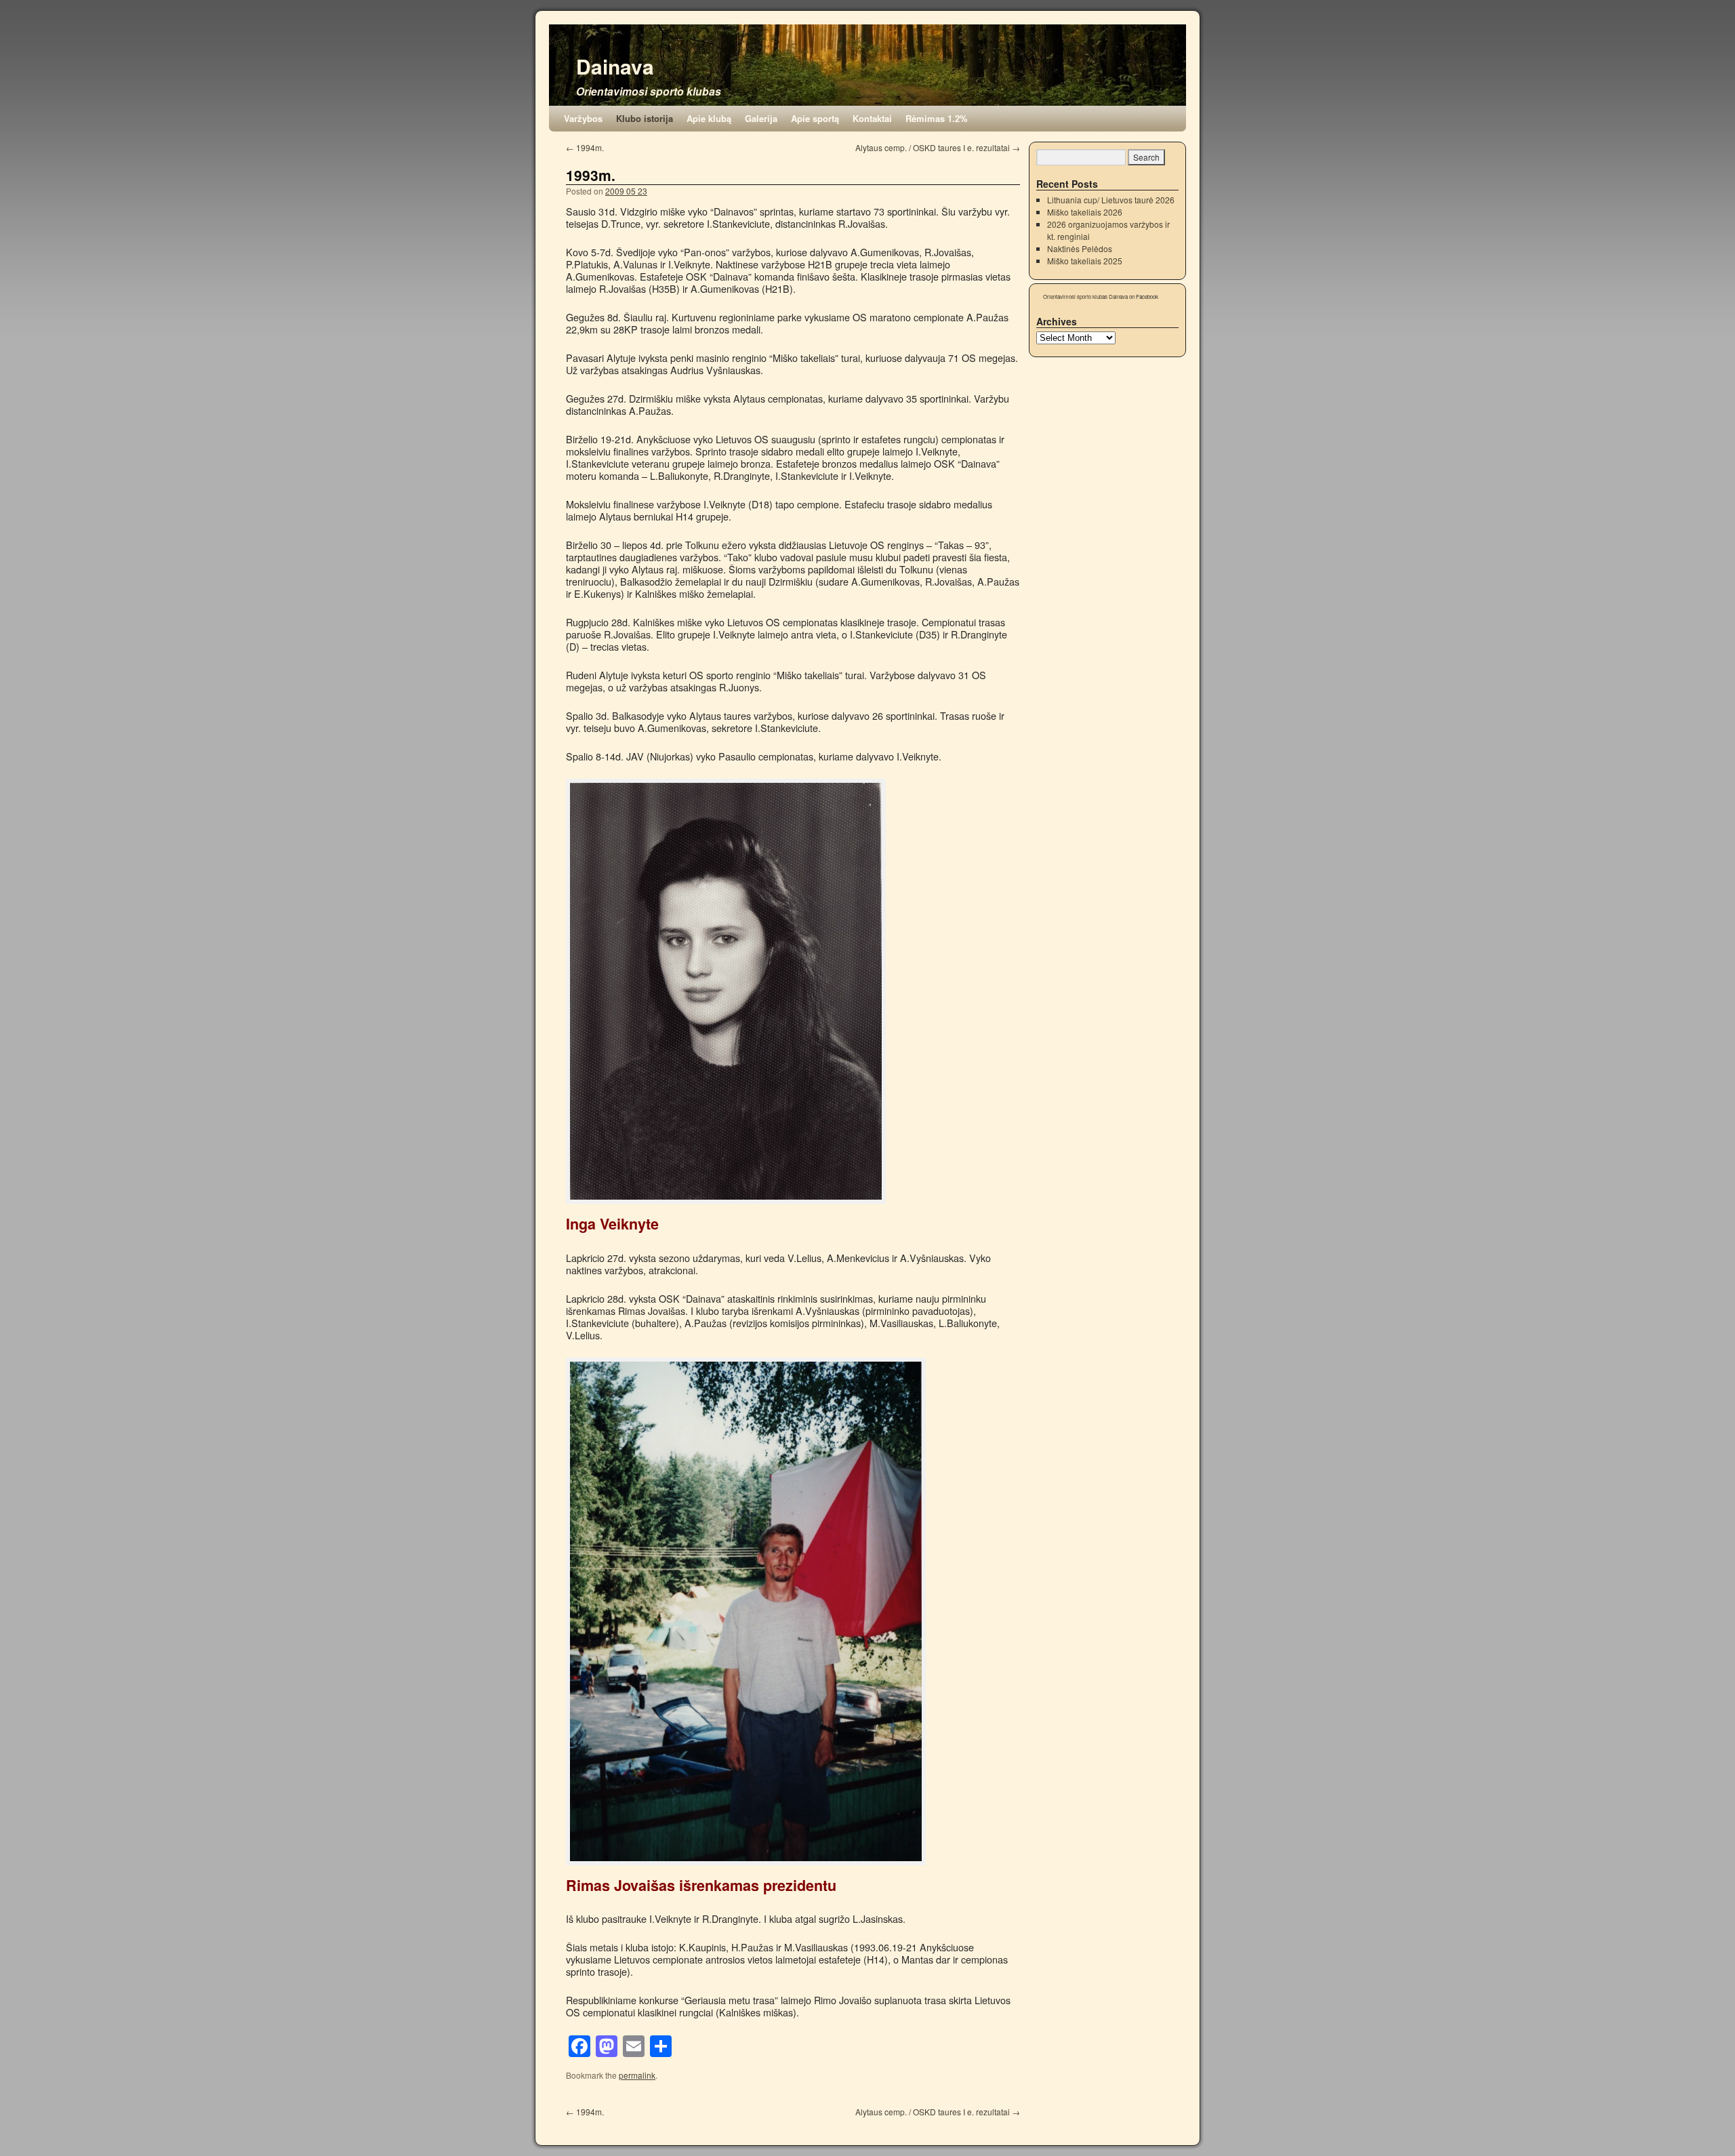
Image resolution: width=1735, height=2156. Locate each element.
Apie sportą (815, 118)
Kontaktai (872, 118)
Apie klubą (709, 118)
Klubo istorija (645, 118)
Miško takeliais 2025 (1085, 261)
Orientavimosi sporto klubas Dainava (1085, 297)
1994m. (585, 147)
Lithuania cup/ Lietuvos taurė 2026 (1111, 200)
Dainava (615, 66)
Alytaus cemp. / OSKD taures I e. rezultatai (938, 147)
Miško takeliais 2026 (1085, 212)
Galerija (761, 118)
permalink (637, 2075)
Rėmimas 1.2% (937, 118)
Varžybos (583, 118)
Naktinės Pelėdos (1080, 248)
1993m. (591, 175)
